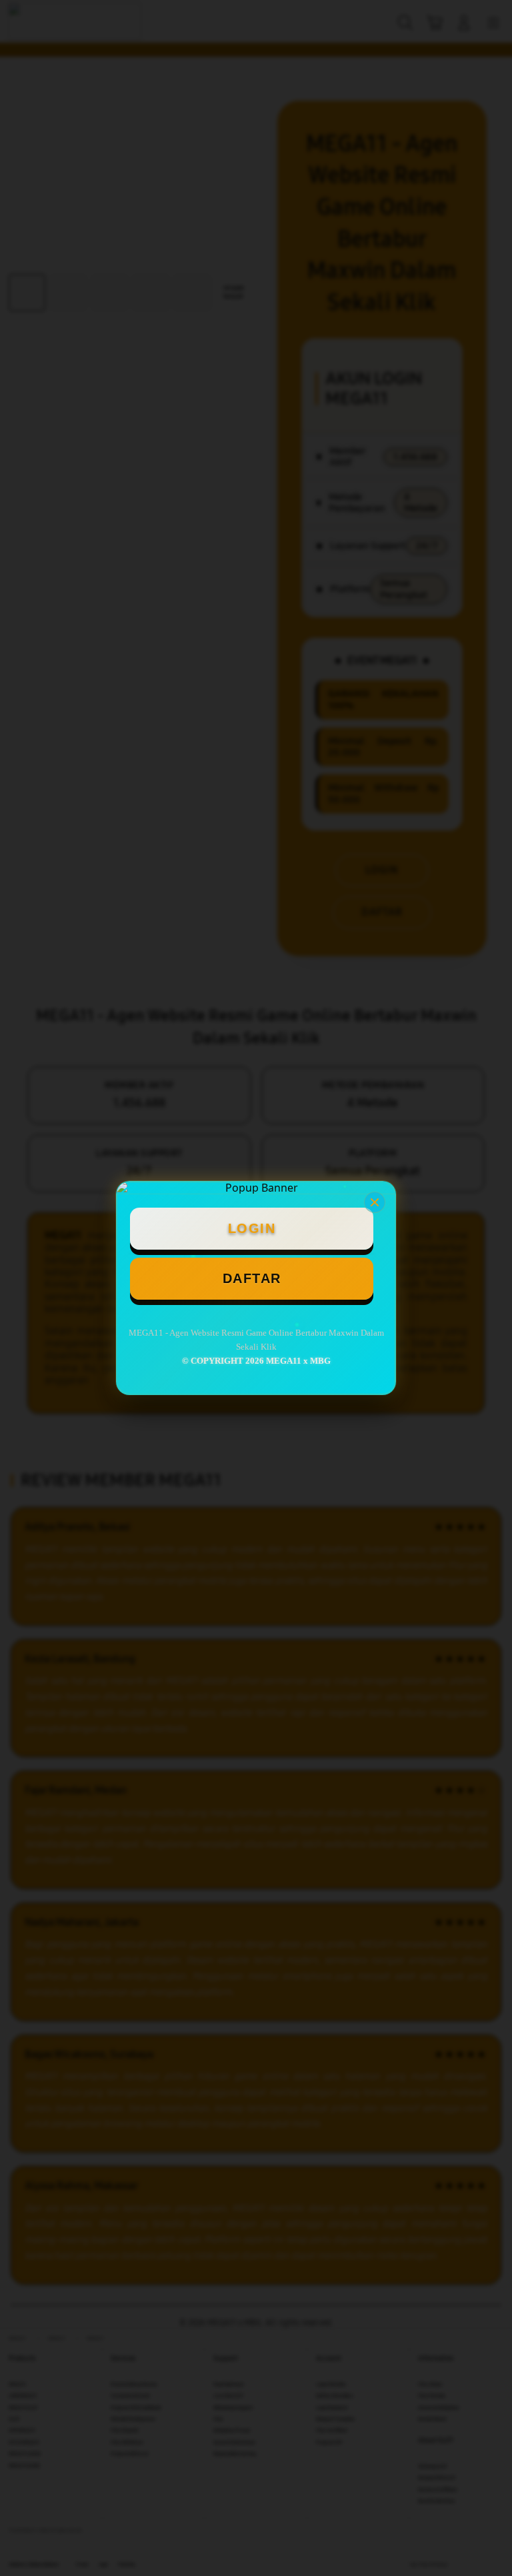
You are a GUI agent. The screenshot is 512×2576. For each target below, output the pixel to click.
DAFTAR (252, 1278)
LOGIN (252, 1228)
